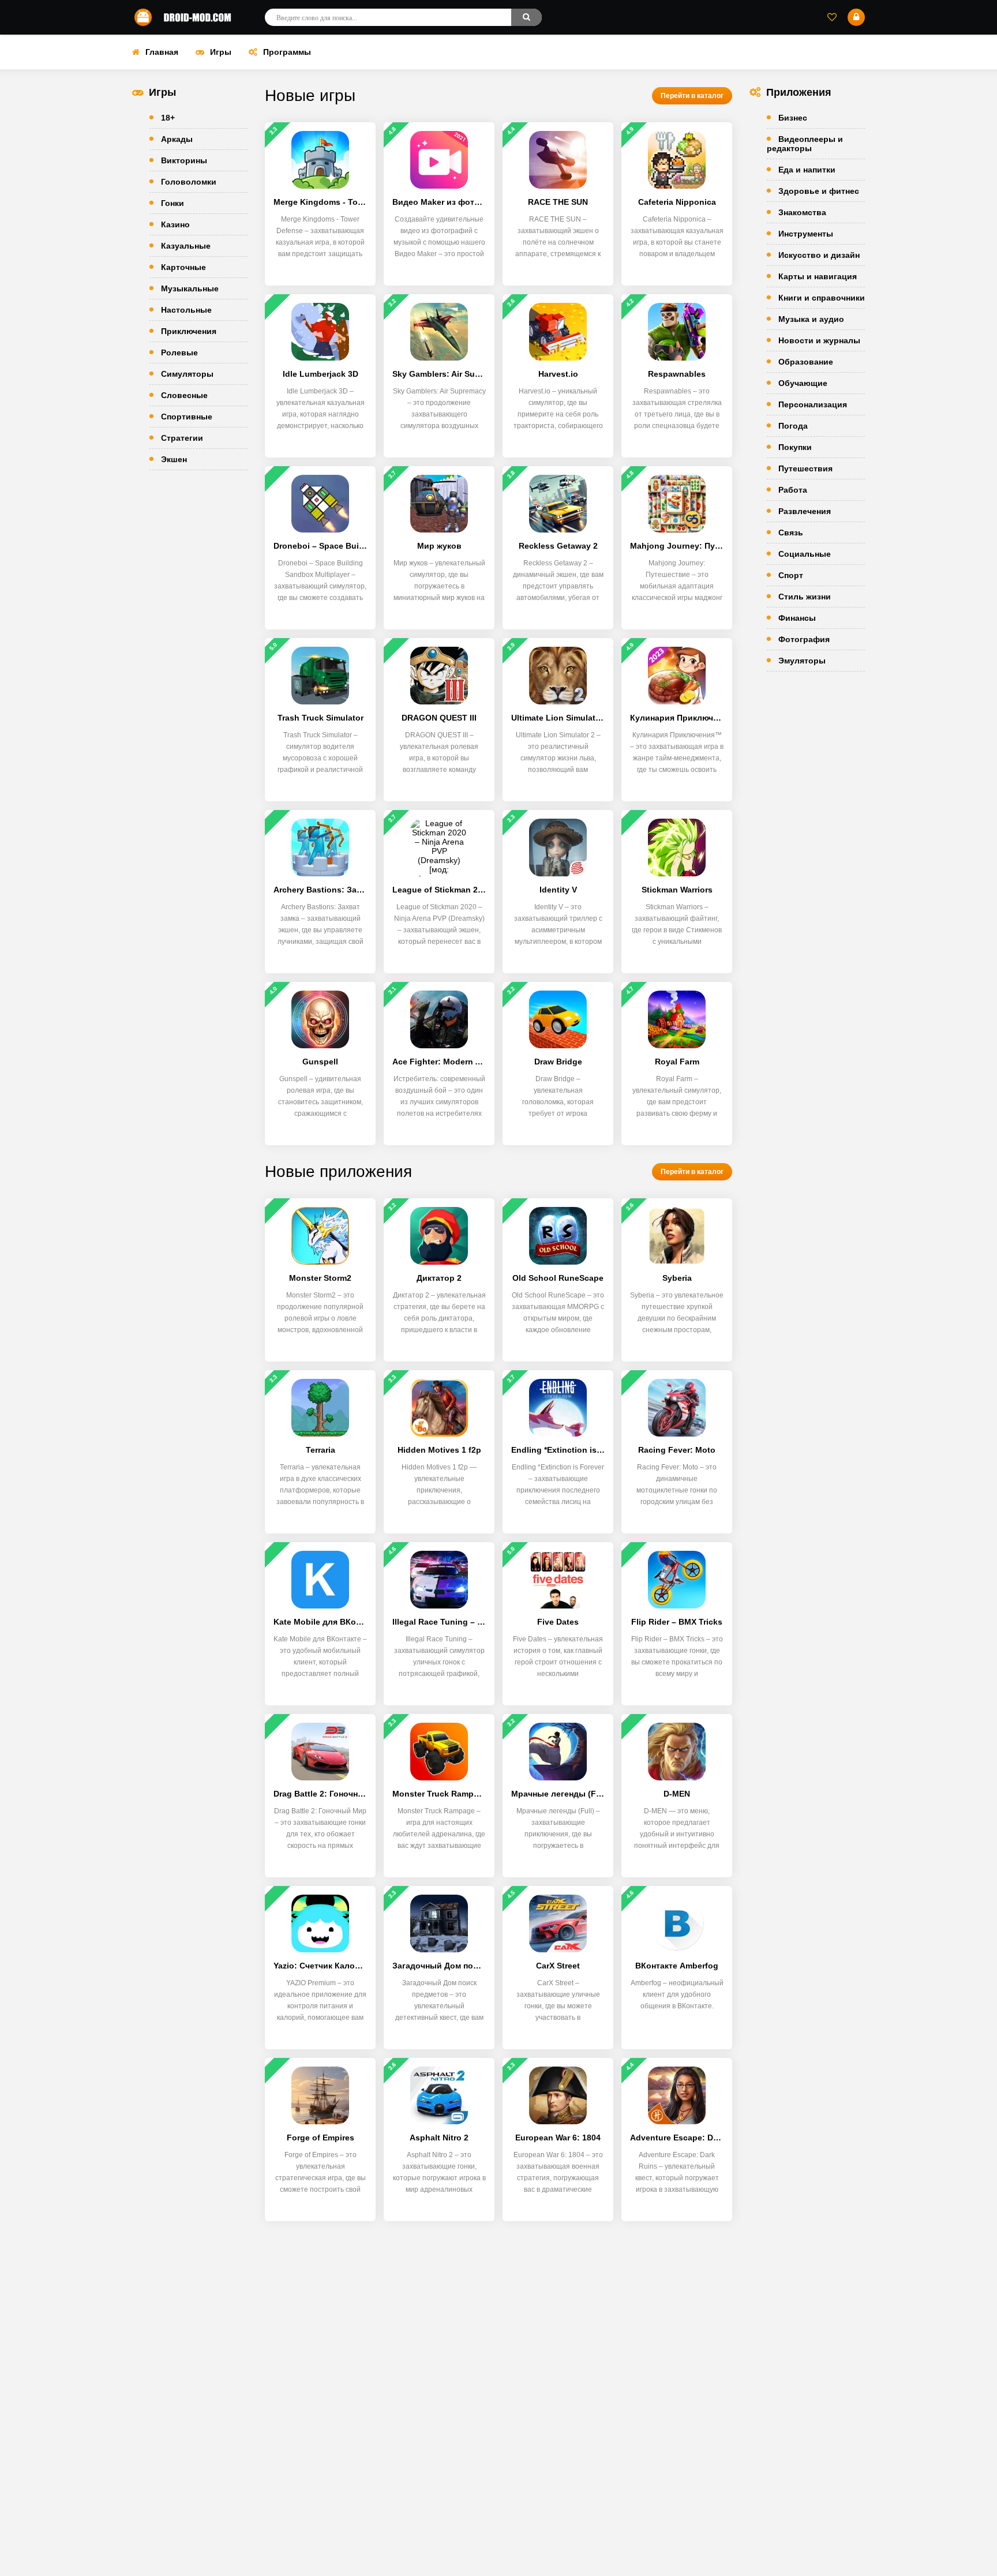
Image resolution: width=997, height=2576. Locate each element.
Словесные (184, 395)
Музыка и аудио (811, 319)
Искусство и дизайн (819, 255)
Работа (793, 490)
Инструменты (806, 234)
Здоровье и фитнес (819, 191)
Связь (791, 533)
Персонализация (813, 404)
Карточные (183, 267)
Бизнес (793, 118)
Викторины (184, 160)
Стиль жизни (805, 597)
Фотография (804, 639)
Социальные (805, 554)
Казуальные (186, 246)
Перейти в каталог (692, 96)
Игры (221, 52)
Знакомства (802, 212)
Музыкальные (190, 288)
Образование (806, 362)
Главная (162, 52)
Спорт (791, 575)
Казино (175, 224)
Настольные (186, 310)
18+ (168, 118)
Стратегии (182, 438)
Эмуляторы (802, 661)
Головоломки (189, 182)
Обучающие (803, 383)
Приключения (189, 331)
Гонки (173, 203)
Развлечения (805, 511)
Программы (287, 52)
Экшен (174, 459)
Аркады (177, 139)
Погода (793, 426)
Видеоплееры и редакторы (805, 144)
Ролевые (179, 353)
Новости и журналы (819, 340)
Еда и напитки (807, 170)
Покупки (795, 447)
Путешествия (805, 468)
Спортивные (187, 417)
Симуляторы (187, 374)
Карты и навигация (818, 276)
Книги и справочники (822, 298)
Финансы (797, 618)
